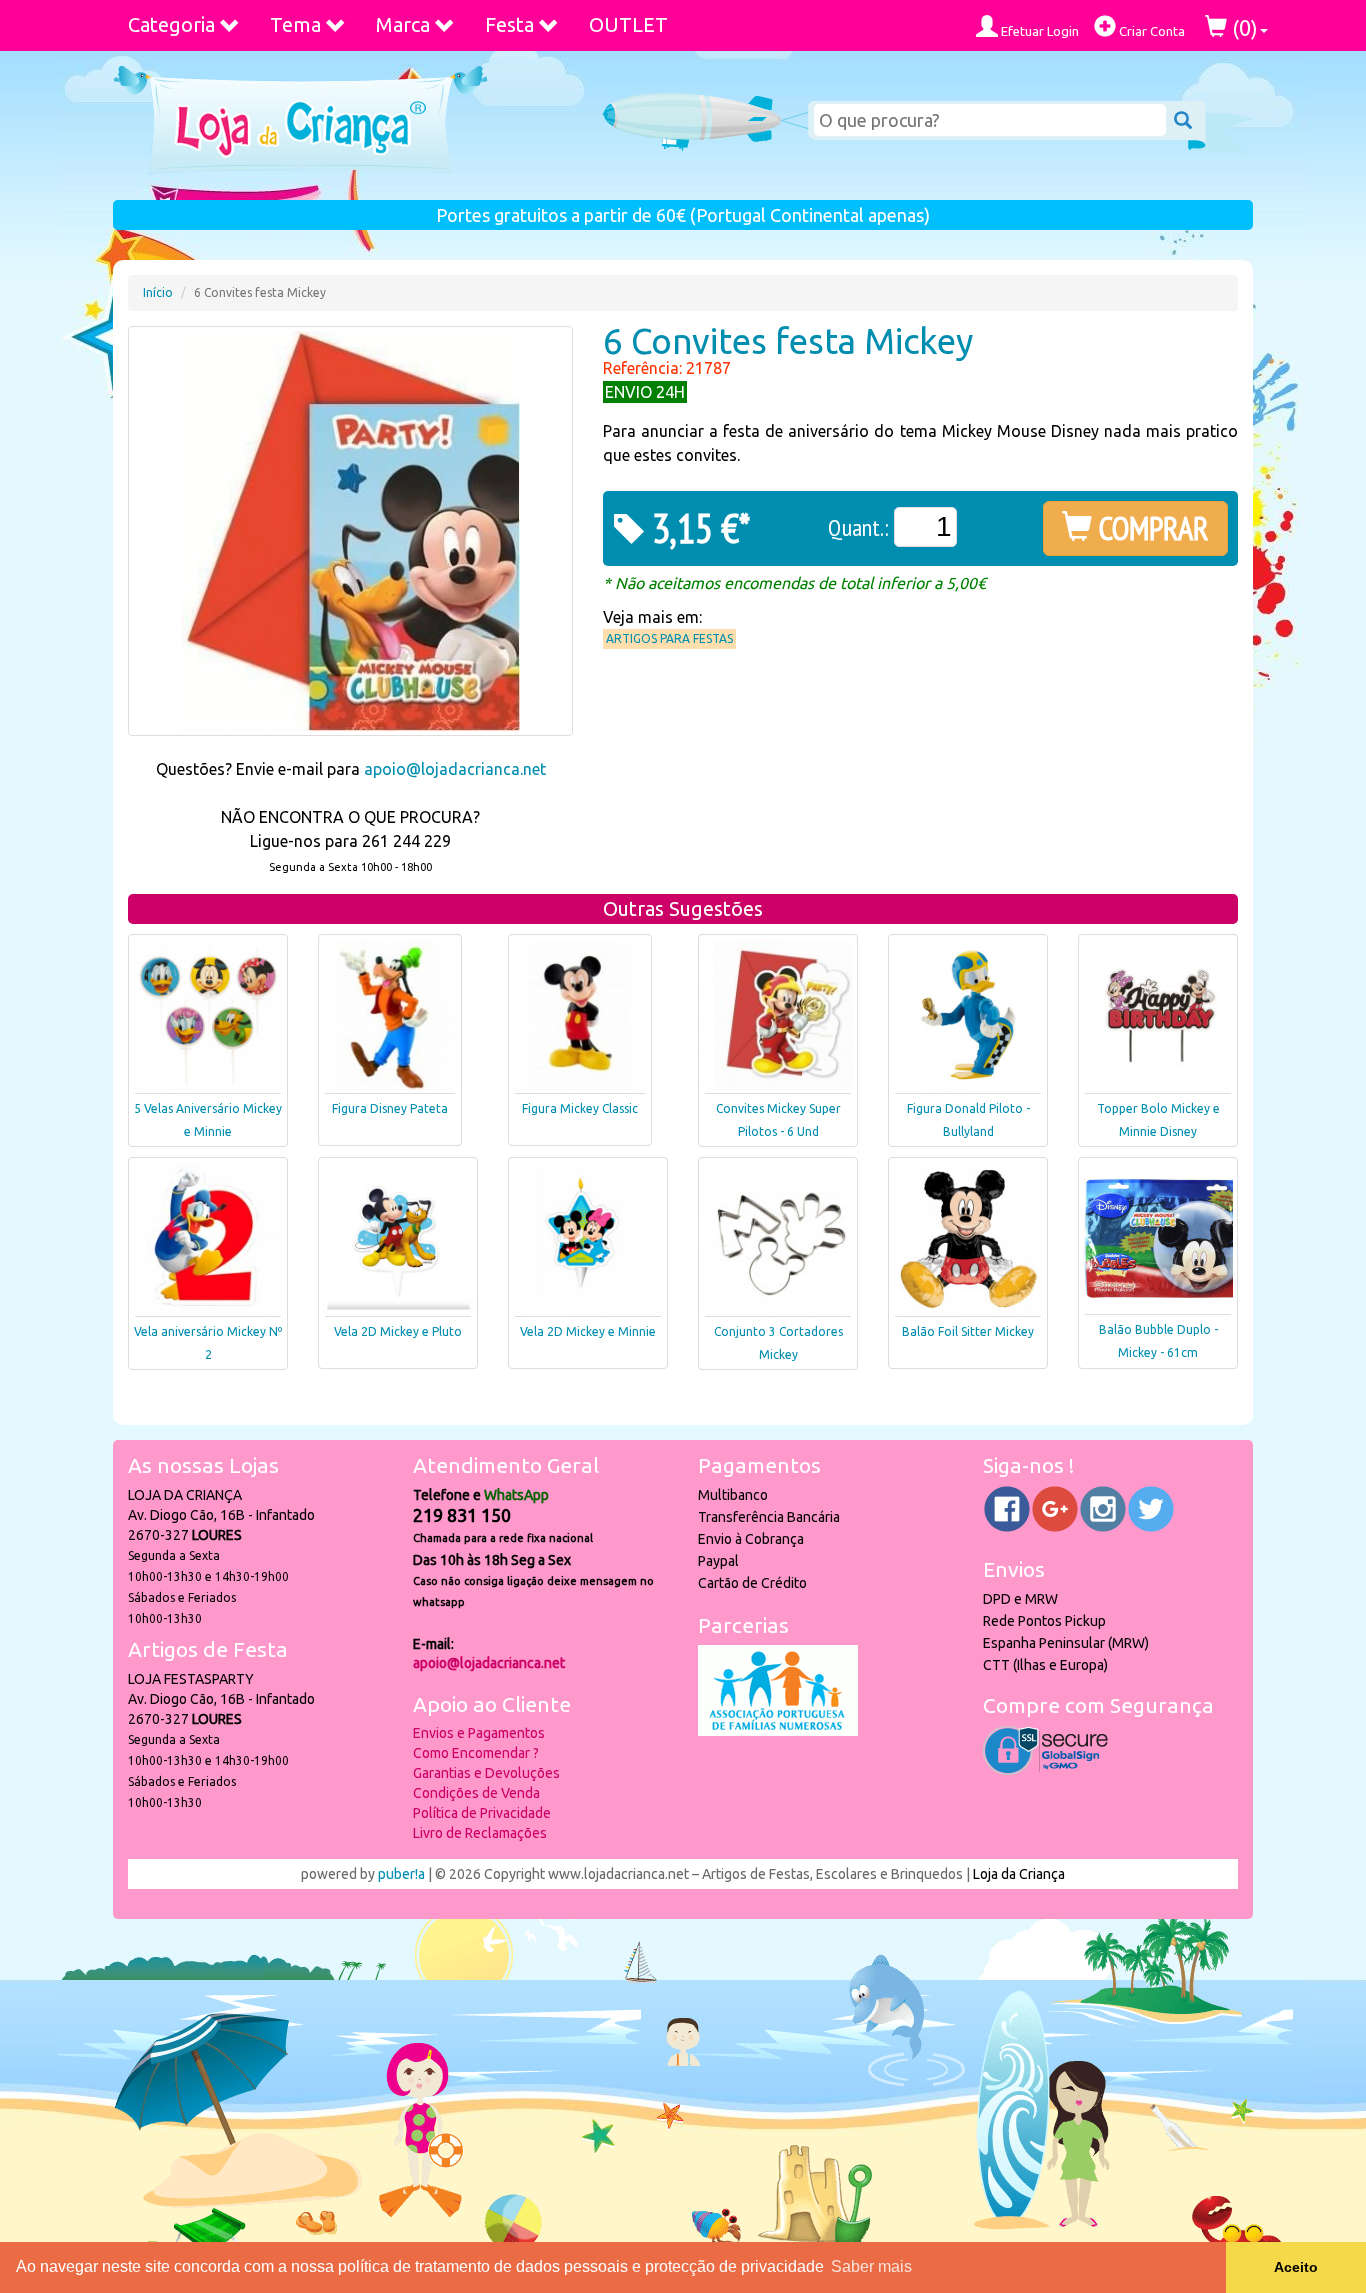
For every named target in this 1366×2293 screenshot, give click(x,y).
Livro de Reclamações (480, 1833)
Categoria (171, 24)
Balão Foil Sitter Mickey (968, 1331)
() (1242, 27)
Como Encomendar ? (476, 1753)
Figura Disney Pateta (390, 1108)
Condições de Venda (476, 1793)
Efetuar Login (1038, 31)
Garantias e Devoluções (486, 1773)
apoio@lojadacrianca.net (455, 769)
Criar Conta (1150, 31)
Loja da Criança (1019, 1874)
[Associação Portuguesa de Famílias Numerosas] (778, 1731)
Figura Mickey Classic (580, 1108)
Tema (295, 24)
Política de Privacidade (482, 1813)
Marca (403, 24)
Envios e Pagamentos (479, 1733)
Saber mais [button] (871, 2266)
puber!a (401, 1874)
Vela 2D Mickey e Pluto (398, 1331)
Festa (509, 24)
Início (158, 292)
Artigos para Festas (669, 638)
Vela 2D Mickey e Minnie (588, 1331)
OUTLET (628, 24)
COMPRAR (1150, 528)
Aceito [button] (1296, 2267)
